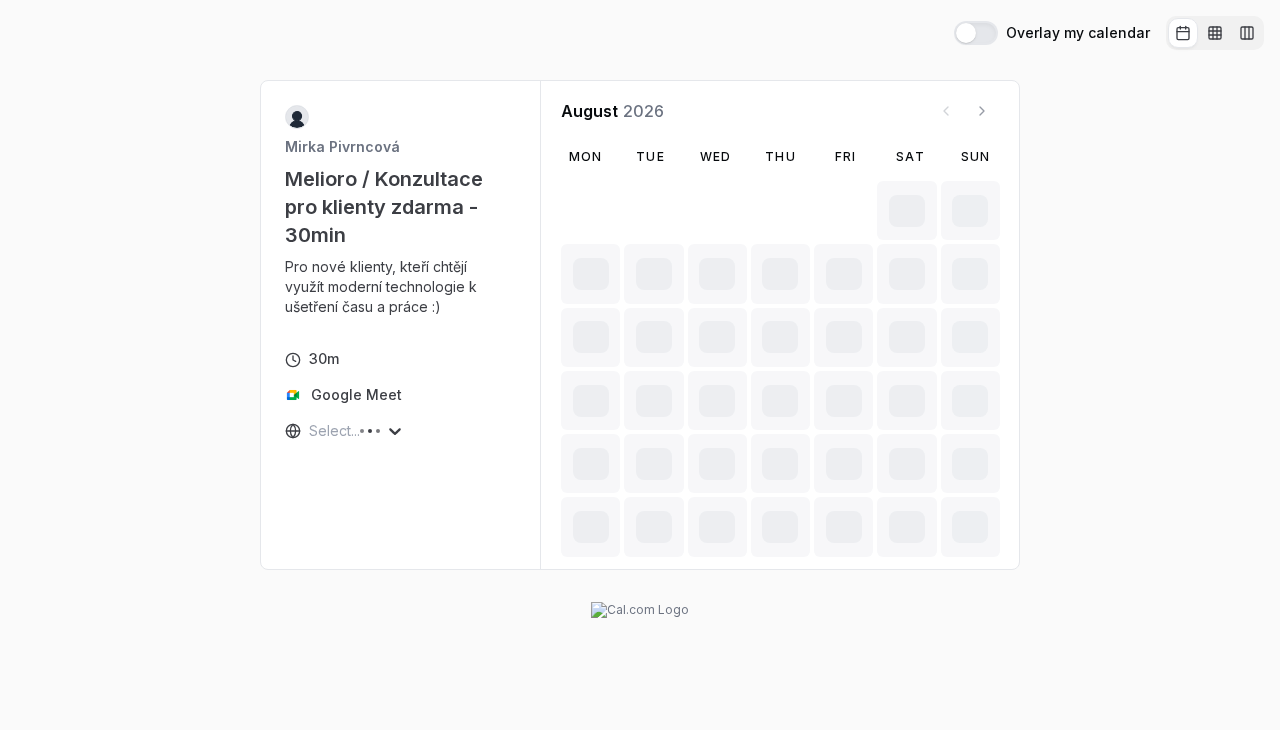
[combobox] (311, 431)
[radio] (1183, 33)
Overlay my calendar (1078, 33)
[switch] (976, 33)
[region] (401, 287)
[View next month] (982, 111)
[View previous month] (946, 111)
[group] (1215, 33)
